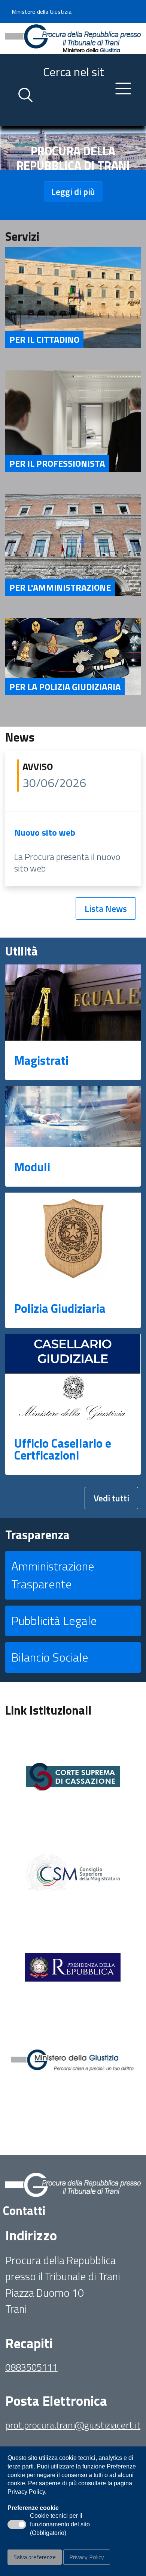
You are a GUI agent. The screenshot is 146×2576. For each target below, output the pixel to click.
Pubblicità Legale (54, 1621)
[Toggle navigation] (11, 118)
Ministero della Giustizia (42, 12)
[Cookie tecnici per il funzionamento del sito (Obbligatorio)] (17, 2524)
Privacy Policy (87, 2557)
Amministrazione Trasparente (53, 1575)
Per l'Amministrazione (60, 587)
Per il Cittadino (44, 339)
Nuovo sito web (45, 832)
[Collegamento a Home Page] (73, 38)
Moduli (32, 1167)
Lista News (106, 908)
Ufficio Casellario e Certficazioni (63, 1449)
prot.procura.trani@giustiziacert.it (73, 2425)
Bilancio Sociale (50, 1657)
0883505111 (31, 2367)
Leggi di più (73, 192)
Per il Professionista (57, 463)
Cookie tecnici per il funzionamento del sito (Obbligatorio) (60, 2525)
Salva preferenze (35, 2557)
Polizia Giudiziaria (60, 1308)
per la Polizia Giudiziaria (65, 687)
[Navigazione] (123, 88)
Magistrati (41, 1060)
